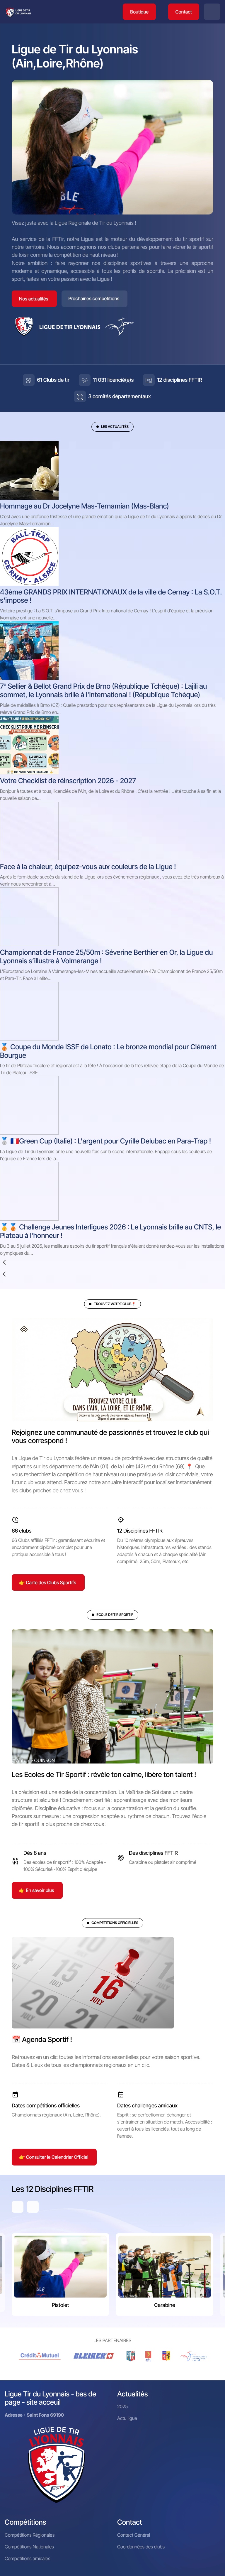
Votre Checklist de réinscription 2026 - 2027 (68, 781)
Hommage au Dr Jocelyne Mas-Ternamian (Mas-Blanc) (85, 506)
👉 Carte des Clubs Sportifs (48, 1582)
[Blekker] (95, 2356)
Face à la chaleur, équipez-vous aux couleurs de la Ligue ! (88, 867)
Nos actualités (34, 299)
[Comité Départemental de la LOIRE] (149, 2356)
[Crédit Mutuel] (40, 2356)
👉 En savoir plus (37, 1890)
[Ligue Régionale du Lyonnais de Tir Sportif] (18, 12)
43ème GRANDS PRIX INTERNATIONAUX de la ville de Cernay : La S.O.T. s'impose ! (111, 596)
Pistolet (60, 2305)
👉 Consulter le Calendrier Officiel (54, 2157)
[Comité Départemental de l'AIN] (131, 2356)
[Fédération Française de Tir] (194, 2356)
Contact (184, 12)
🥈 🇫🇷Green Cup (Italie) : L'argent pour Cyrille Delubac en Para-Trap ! (105, 1141)
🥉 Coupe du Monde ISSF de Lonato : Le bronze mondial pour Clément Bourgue (108, 1051)
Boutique (139, 12)
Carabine (165, 2305)
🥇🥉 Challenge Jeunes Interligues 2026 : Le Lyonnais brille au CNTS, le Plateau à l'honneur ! (110, 1231)
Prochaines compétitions (94, 298)
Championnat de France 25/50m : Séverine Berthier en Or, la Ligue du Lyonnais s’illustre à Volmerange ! (106, 957)
